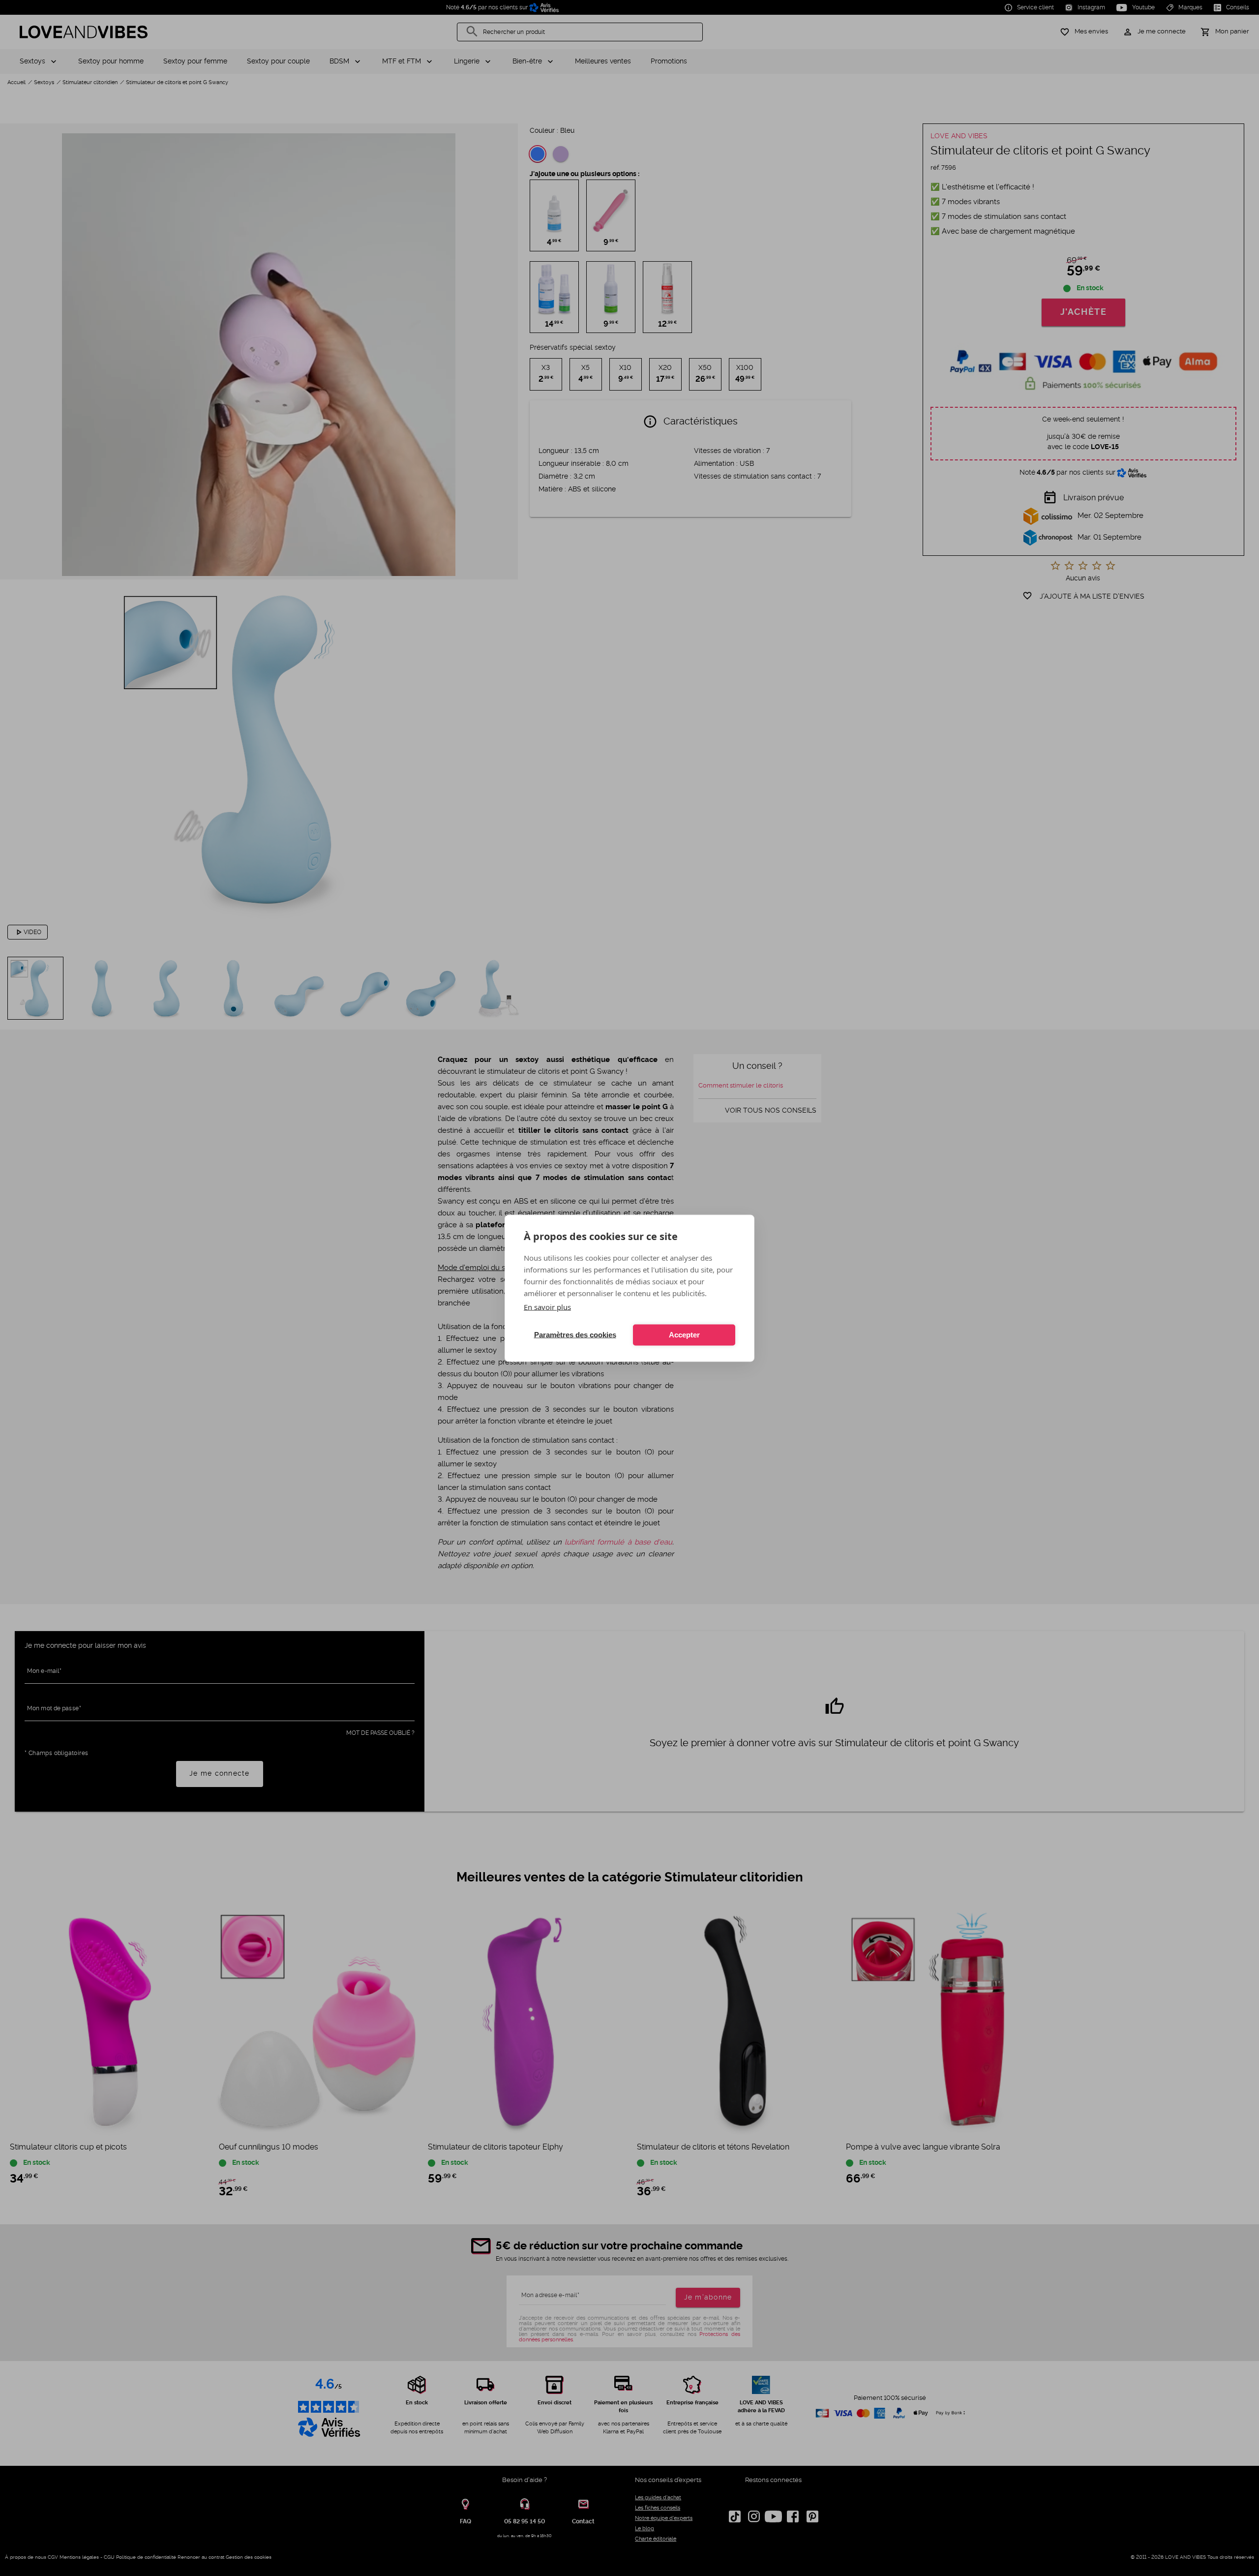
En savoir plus (547, 1306)
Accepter (684, 1335)
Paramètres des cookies (575, 1335)
